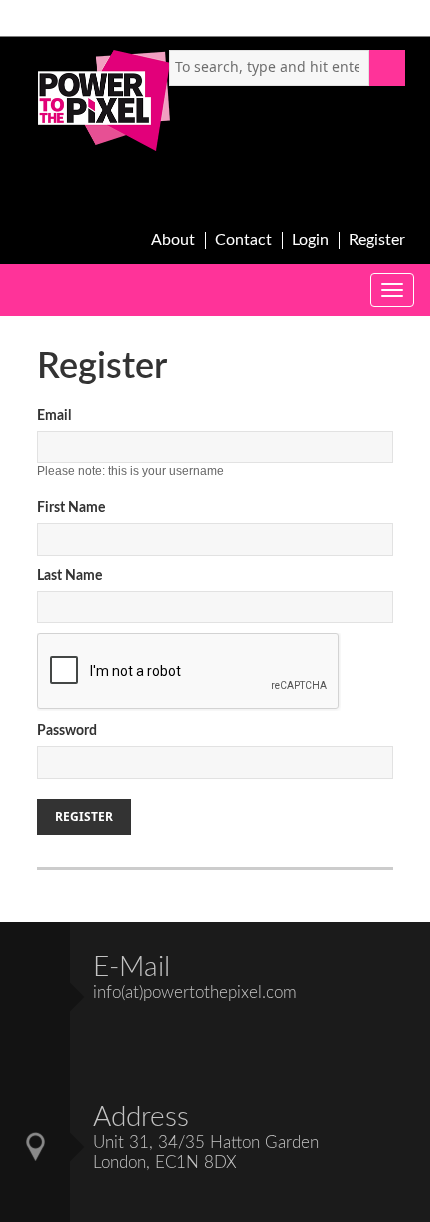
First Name (71, 508)
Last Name (69, 576)
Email (54, 416)
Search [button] (387, 68)
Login (310, 240)
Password (67, 731)
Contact (243, 240)
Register (377, 240)
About (173, 240)
